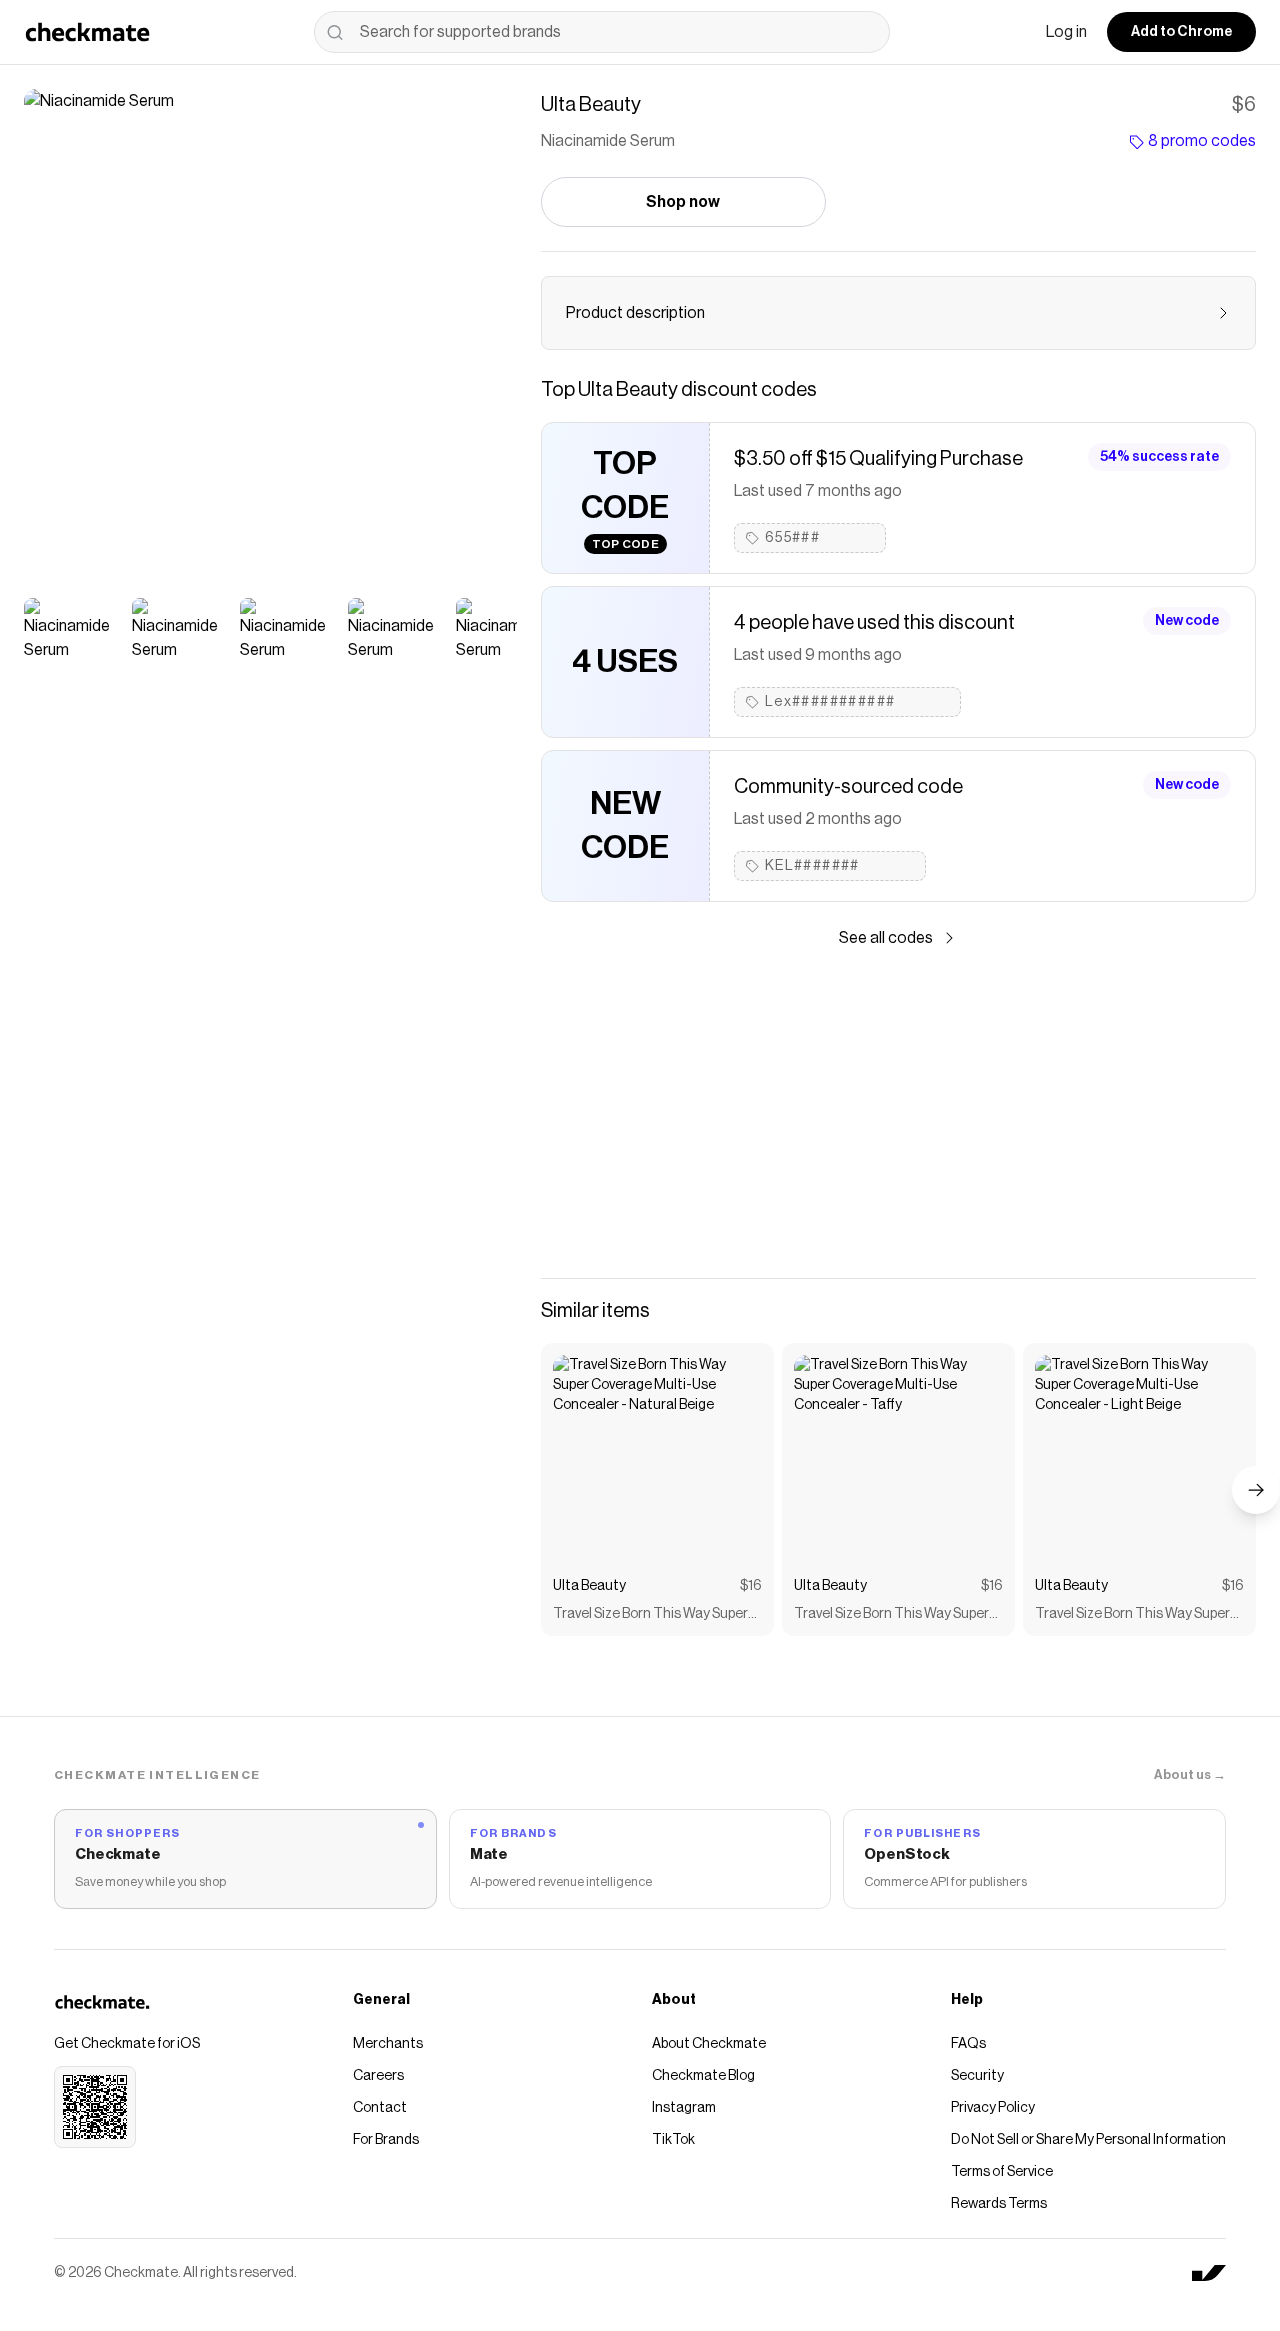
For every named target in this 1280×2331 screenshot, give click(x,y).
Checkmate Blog (703, 2076)
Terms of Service (1002, 2172)
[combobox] (602, 32)
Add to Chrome (1181, 32)
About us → (1190, 1774)
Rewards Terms (999, 2204)
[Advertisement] (898, 1114)
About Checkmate (709, 2044)
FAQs (968, 2044)
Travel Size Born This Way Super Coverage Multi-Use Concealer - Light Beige (1135, 1615)
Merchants (388, 2044)
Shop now (683, 202)
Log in (1066, 32)
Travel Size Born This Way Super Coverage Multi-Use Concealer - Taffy (894, 1615)
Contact (380, 2108)
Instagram (684, 2108)
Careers (378, 2076)
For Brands (386, 2140)
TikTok (673, 2140)
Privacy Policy (993, 2108)
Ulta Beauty (589, 1586)
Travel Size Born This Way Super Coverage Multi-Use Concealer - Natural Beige (653, 1615)
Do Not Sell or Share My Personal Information (1088, 2140)
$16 (751, 1586)
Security (977, 2076)
